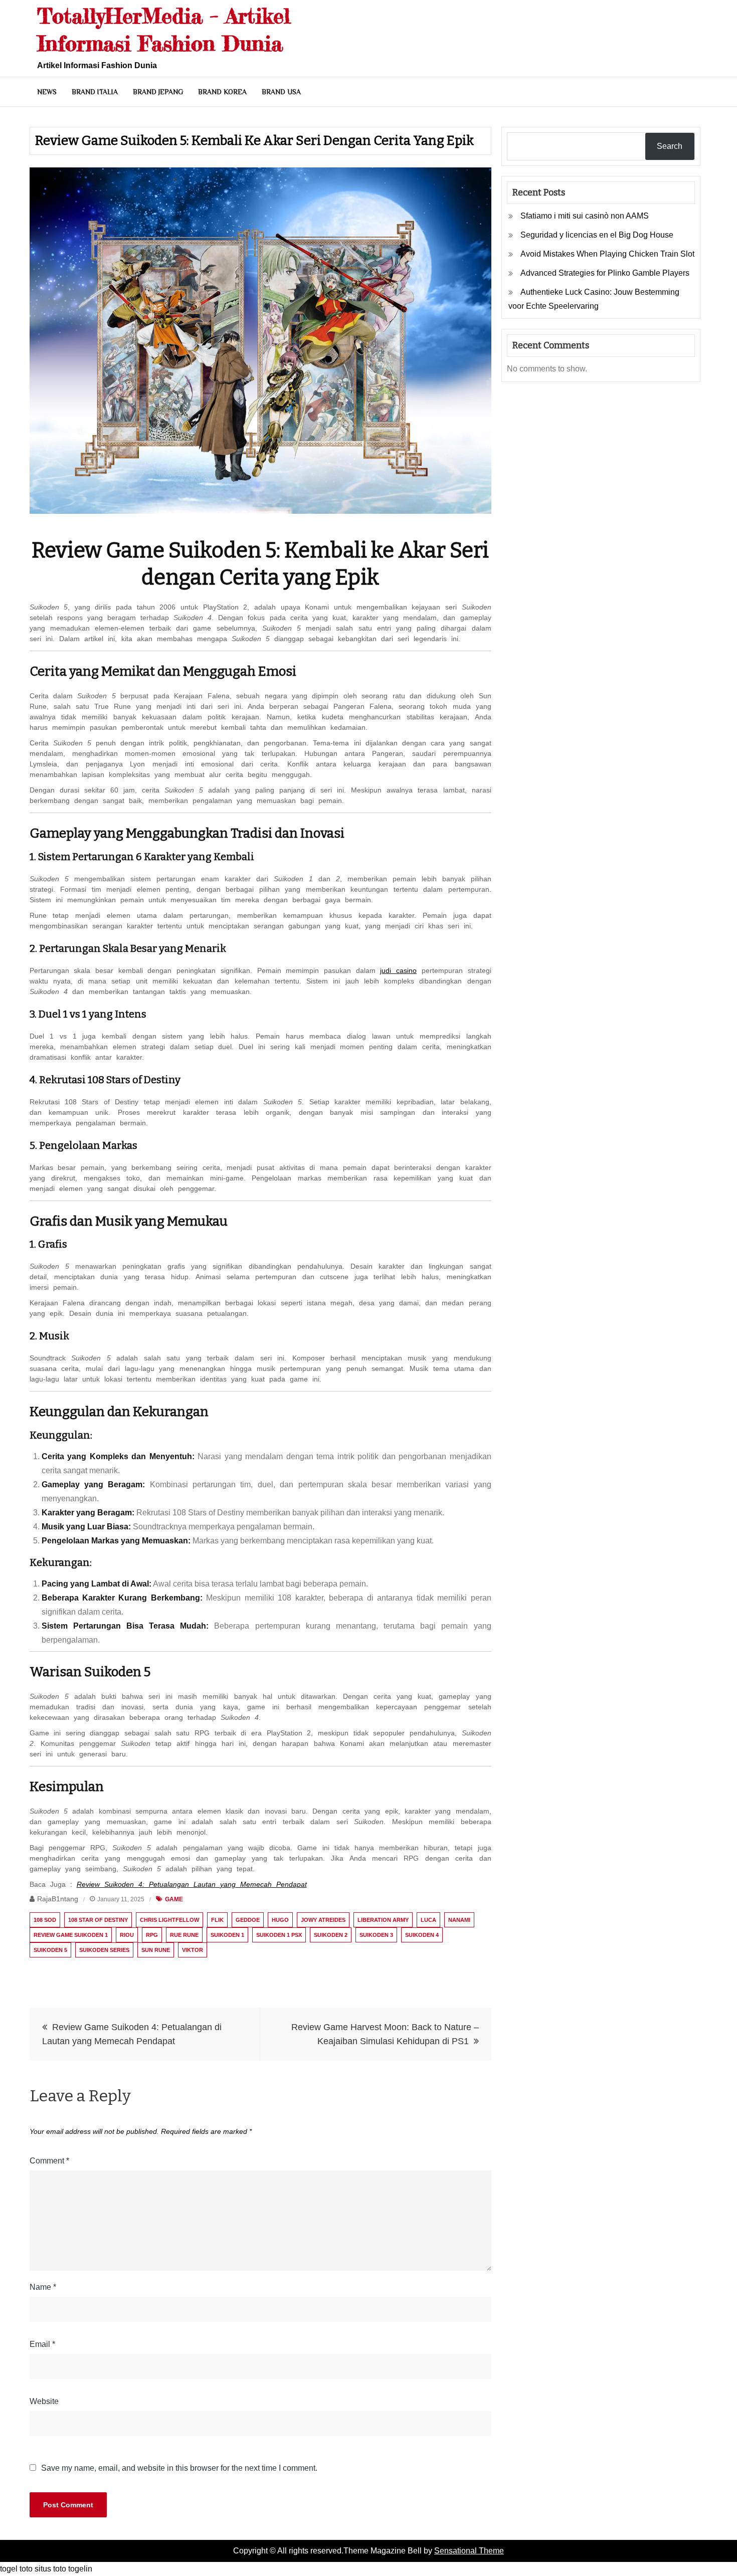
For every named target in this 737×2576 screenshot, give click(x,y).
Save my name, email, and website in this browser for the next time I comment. (179, 2468)
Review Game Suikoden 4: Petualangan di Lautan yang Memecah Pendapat (132, 2034)
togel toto (16, 2569)
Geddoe (248, 1920)
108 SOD (45, 1920)
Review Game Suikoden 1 (71, 1935)
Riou (127, 1935)
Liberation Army (383, 1920)
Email (42, 2344)
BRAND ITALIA (95, 92)
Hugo (280, 1920)
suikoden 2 (331, 1935)
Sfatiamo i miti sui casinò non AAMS (585, 216)
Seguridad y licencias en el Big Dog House (597, 235)
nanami (459, 1920)
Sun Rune (156, 1950)
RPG (152, 1935)
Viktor (193, 1950)
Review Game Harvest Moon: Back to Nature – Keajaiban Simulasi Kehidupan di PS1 (385, 2034)
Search (670, 146)
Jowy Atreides (323, 1920)
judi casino (398, 970)
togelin (80, 2569)
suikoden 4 (422, 1935)
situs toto (50, 2569)
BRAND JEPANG (158, 92)
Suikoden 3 (376, 1935)
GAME (174, 1899)
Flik (217, 1920)
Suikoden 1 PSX (279, 1935)
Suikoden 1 (227, 1935)
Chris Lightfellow (169, 1920)
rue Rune (184, 1935)
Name (43, 2287)
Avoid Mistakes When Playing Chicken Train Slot (607, 254)
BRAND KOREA (222, 92)
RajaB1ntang (58, 1899)
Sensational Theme (469, 2551)
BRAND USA (281, 92)
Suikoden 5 (50, 1950)
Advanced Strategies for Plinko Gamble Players (605, 273)
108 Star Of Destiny (98, 1920)
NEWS (47, 92)
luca (428, 1920)
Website (44, 2401)
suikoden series (104, 1950)
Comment (49, 2161)
